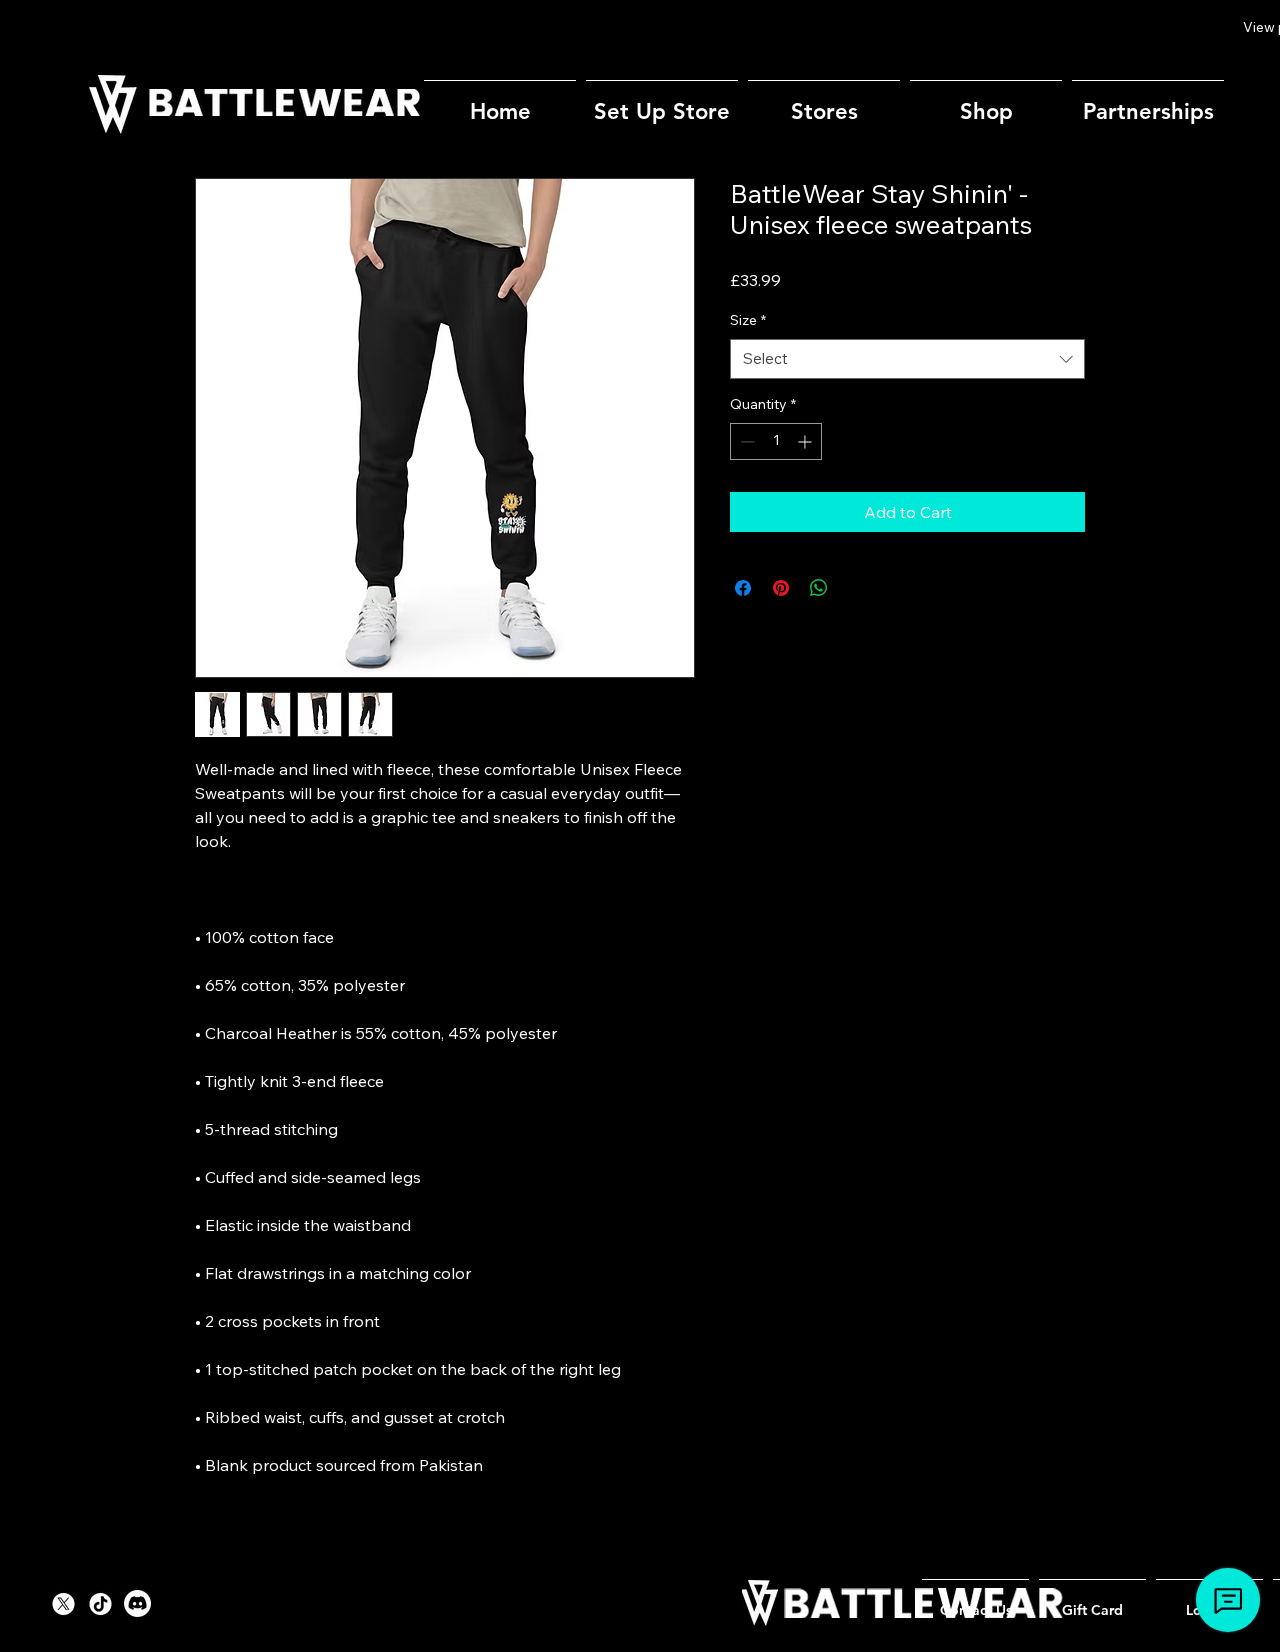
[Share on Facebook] (743, 588)
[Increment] (806, 441)
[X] (63, 1603)
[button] (824, 102)
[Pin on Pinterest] (781, 588)
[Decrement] (745, 441)
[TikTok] (100, 1603)
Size (748, 320)
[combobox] (907, 359)
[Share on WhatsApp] (819, 588)
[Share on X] (857, 588)
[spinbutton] (776, 441)
